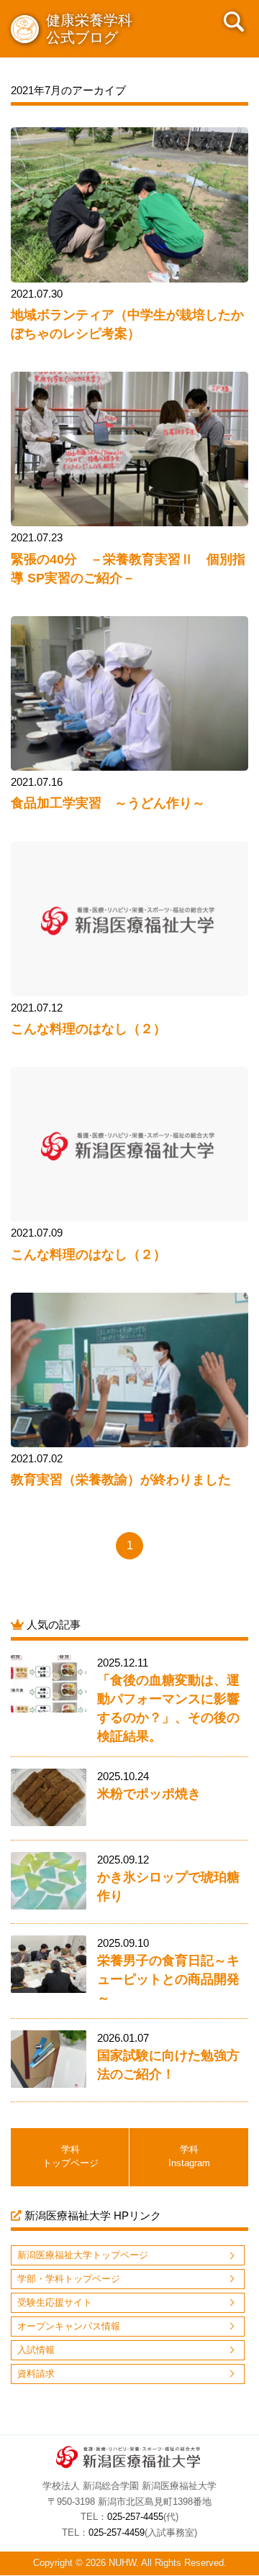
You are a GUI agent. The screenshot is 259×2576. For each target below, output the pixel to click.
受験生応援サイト (55, 2302)
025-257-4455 (135, 2517)
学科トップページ (71, 2156)
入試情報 (36, 2350)
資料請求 (36, 2374)
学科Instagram (189, 2156)
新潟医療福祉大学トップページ (83, 2255)
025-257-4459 (117, 2533)
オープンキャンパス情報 (69, 2326)
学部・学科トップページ (69, 2279)
